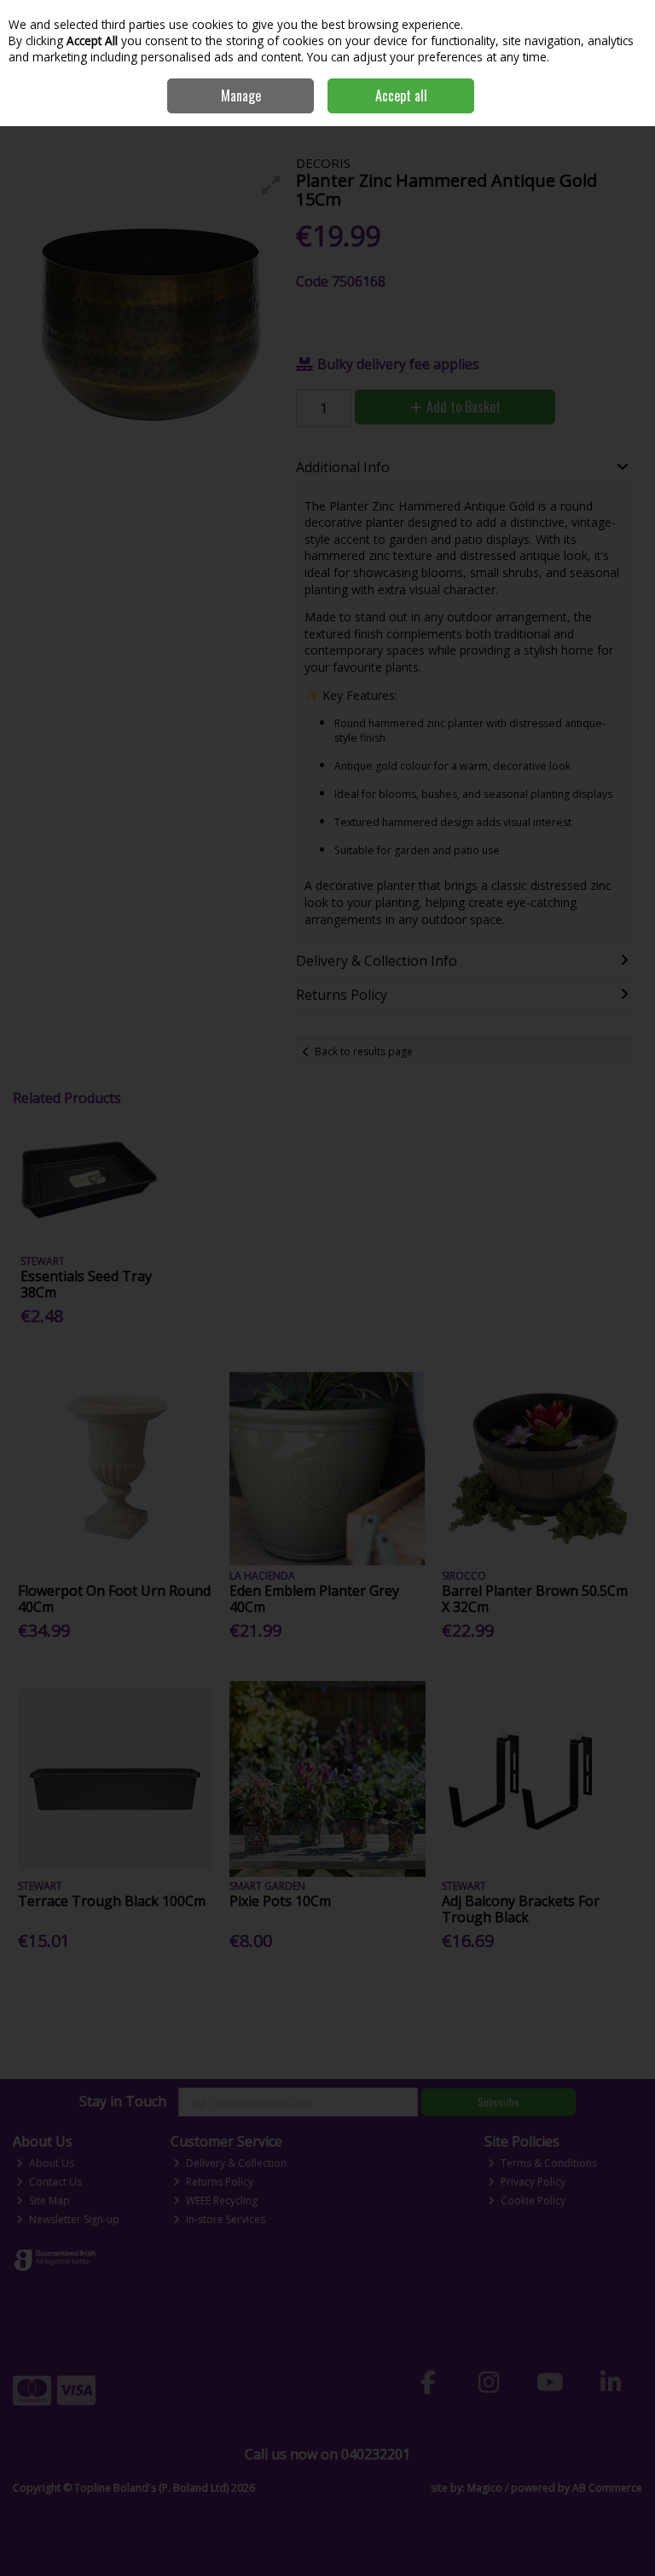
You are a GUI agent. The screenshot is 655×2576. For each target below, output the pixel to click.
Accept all (401, 95)
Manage (241, 95)
